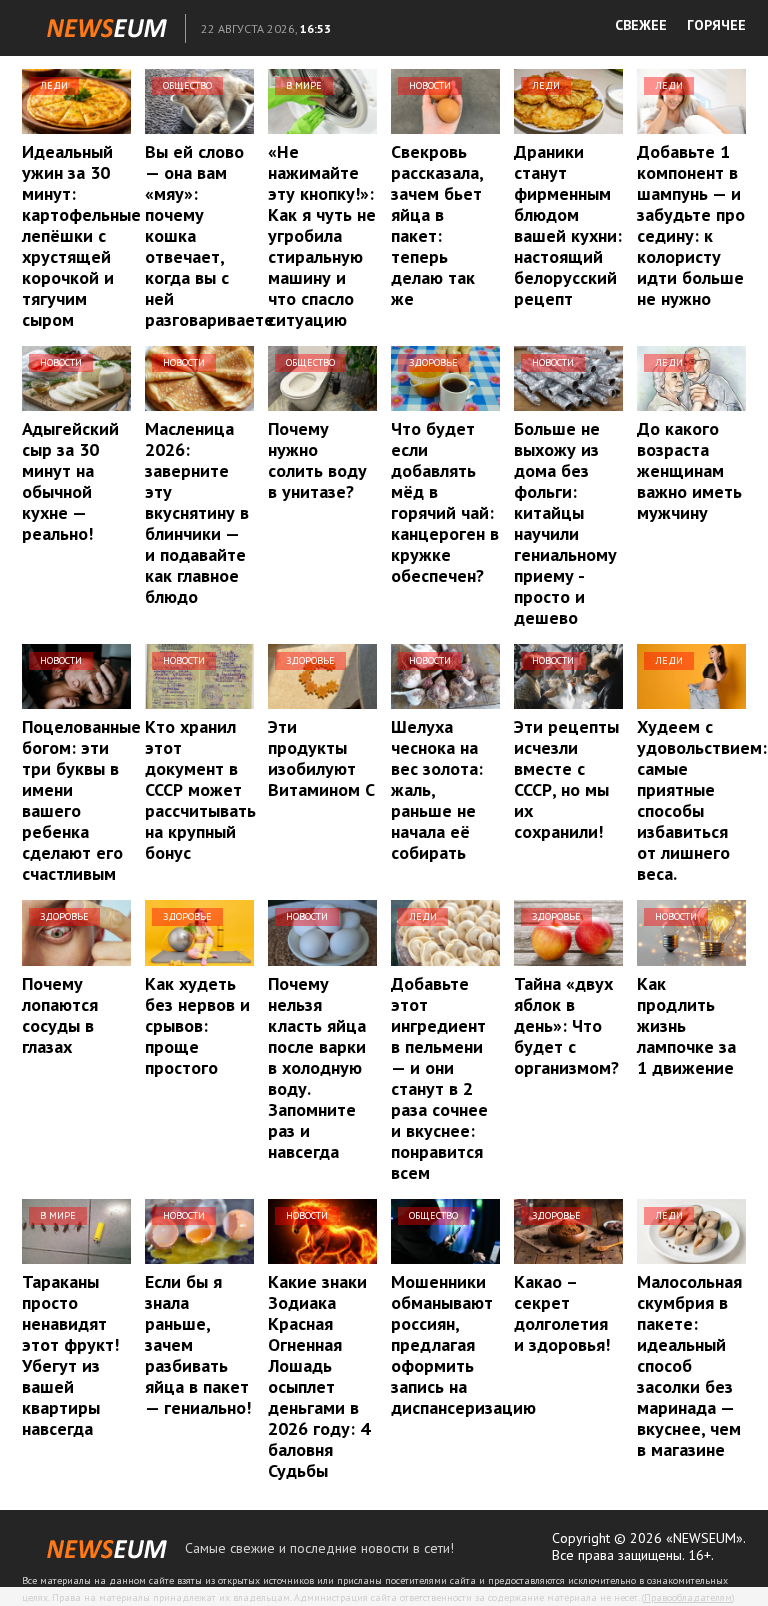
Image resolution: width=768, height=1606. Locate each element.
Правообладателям (688, 1597)
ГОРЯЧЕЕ (716, 25)
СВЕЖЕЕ (641, 25)
